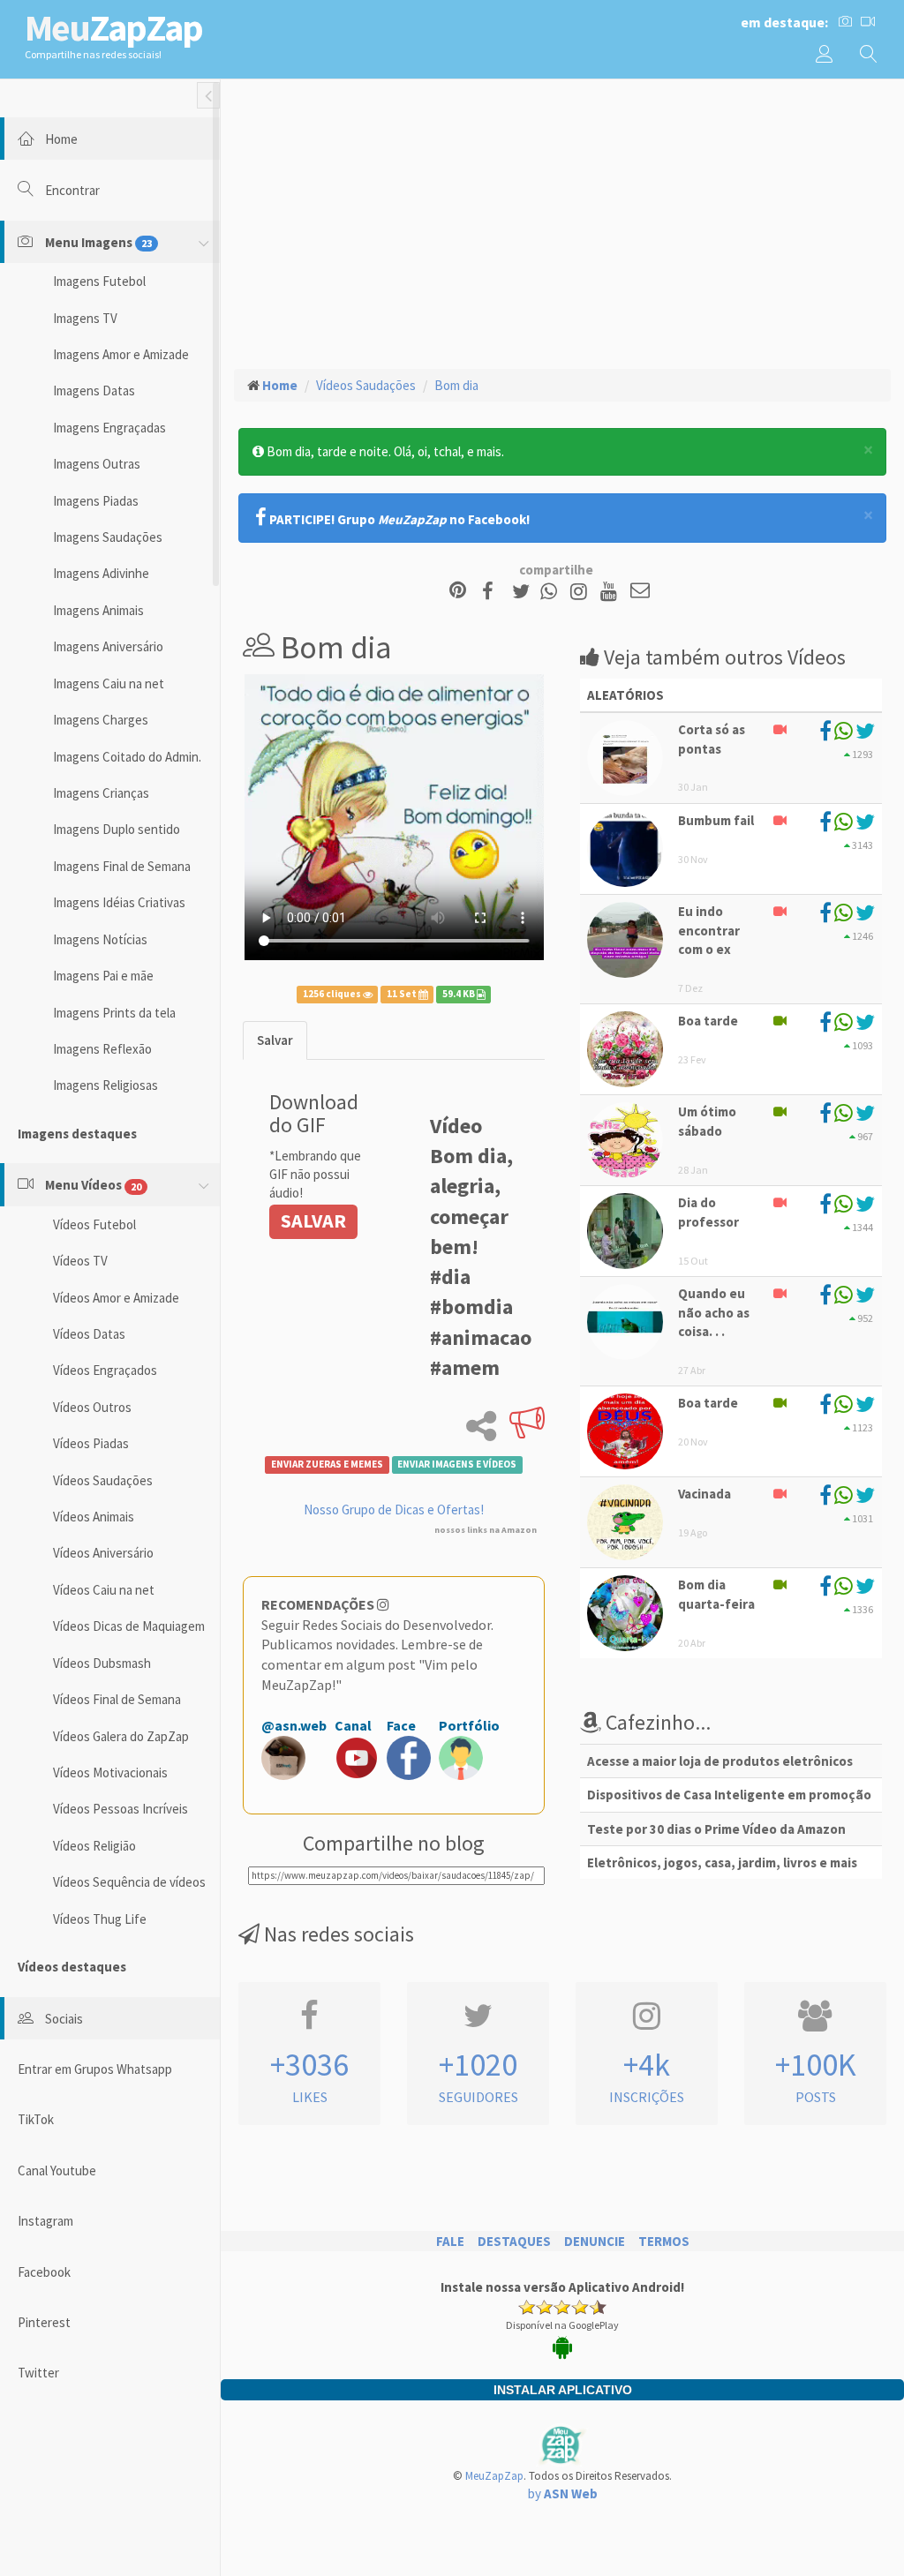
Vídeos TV (80, 1261)
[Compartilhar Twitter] (525, 592)
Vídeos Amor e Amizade (116, 1298)
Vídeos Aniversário (103, 1553)
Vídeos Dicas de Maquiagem (129, 1626)
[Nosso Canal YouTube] (611, 592)
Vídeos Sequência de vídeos (129, 1882)
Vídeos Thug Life (100, 1919)
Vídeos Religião (94, 1846)
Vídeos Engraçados (105, 1370)
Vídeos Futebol (94, 1224)
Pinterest (44, 2322)
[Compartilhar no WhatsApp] (553, 592)
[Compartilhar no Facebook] (493, 592)
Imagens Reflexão (102, 1049)
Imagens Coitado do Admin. (127, 757)
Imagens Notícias (100, 939)
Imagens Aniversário (108, 646)
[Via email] (640, 592)
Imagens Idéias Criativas (119, 902)
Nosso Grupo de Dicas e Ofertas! (394, 1510)
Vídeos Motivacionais (110, 1772)
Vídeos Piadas (91, 1443)
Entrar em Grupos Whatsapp (95, 2069)
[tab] (275, 1040)
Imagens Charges (101, 720)
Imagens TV (85, 318)
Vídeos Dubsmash (102, 1663)
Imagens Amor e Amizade (121, 354)
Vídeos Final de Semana (117, 1699)
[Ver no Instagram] (581, 592)
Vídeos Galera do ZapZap (121, 1736)
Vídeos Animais (94, 1517)
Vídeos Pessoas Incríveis (121, 1809)
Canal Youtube (57, 2170)
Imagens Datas (94, 391)
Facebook (44, 2272)
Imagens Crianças (101, 793)
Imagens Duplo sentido (117, 829)
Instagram (45, 2221)
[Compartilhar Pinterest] (458, 592)
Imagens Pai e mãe (103, 976)
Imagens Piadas (96, 501)
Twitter (38, 2373)
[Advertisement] (562, 222)
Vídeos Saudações (103, 1480)
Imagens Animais (98, 610)
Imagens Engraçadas (109, 428)
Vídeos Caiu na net (104, 1590)
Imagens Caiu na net (109, 683)
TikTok (36, 2119)
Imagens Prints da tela (114, 1013)
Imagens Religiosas (105, 1085)
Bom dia (456, 385)
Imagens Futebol (99, 281)
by (563, 2493)
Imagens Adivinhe (101, 573)
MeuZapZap (494, 2476)
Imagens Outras (97, 464)
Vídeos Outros (92, 1407)
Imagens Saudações (108, 537)
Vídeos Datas (89, 1334)
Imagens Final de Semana (122, 866)
